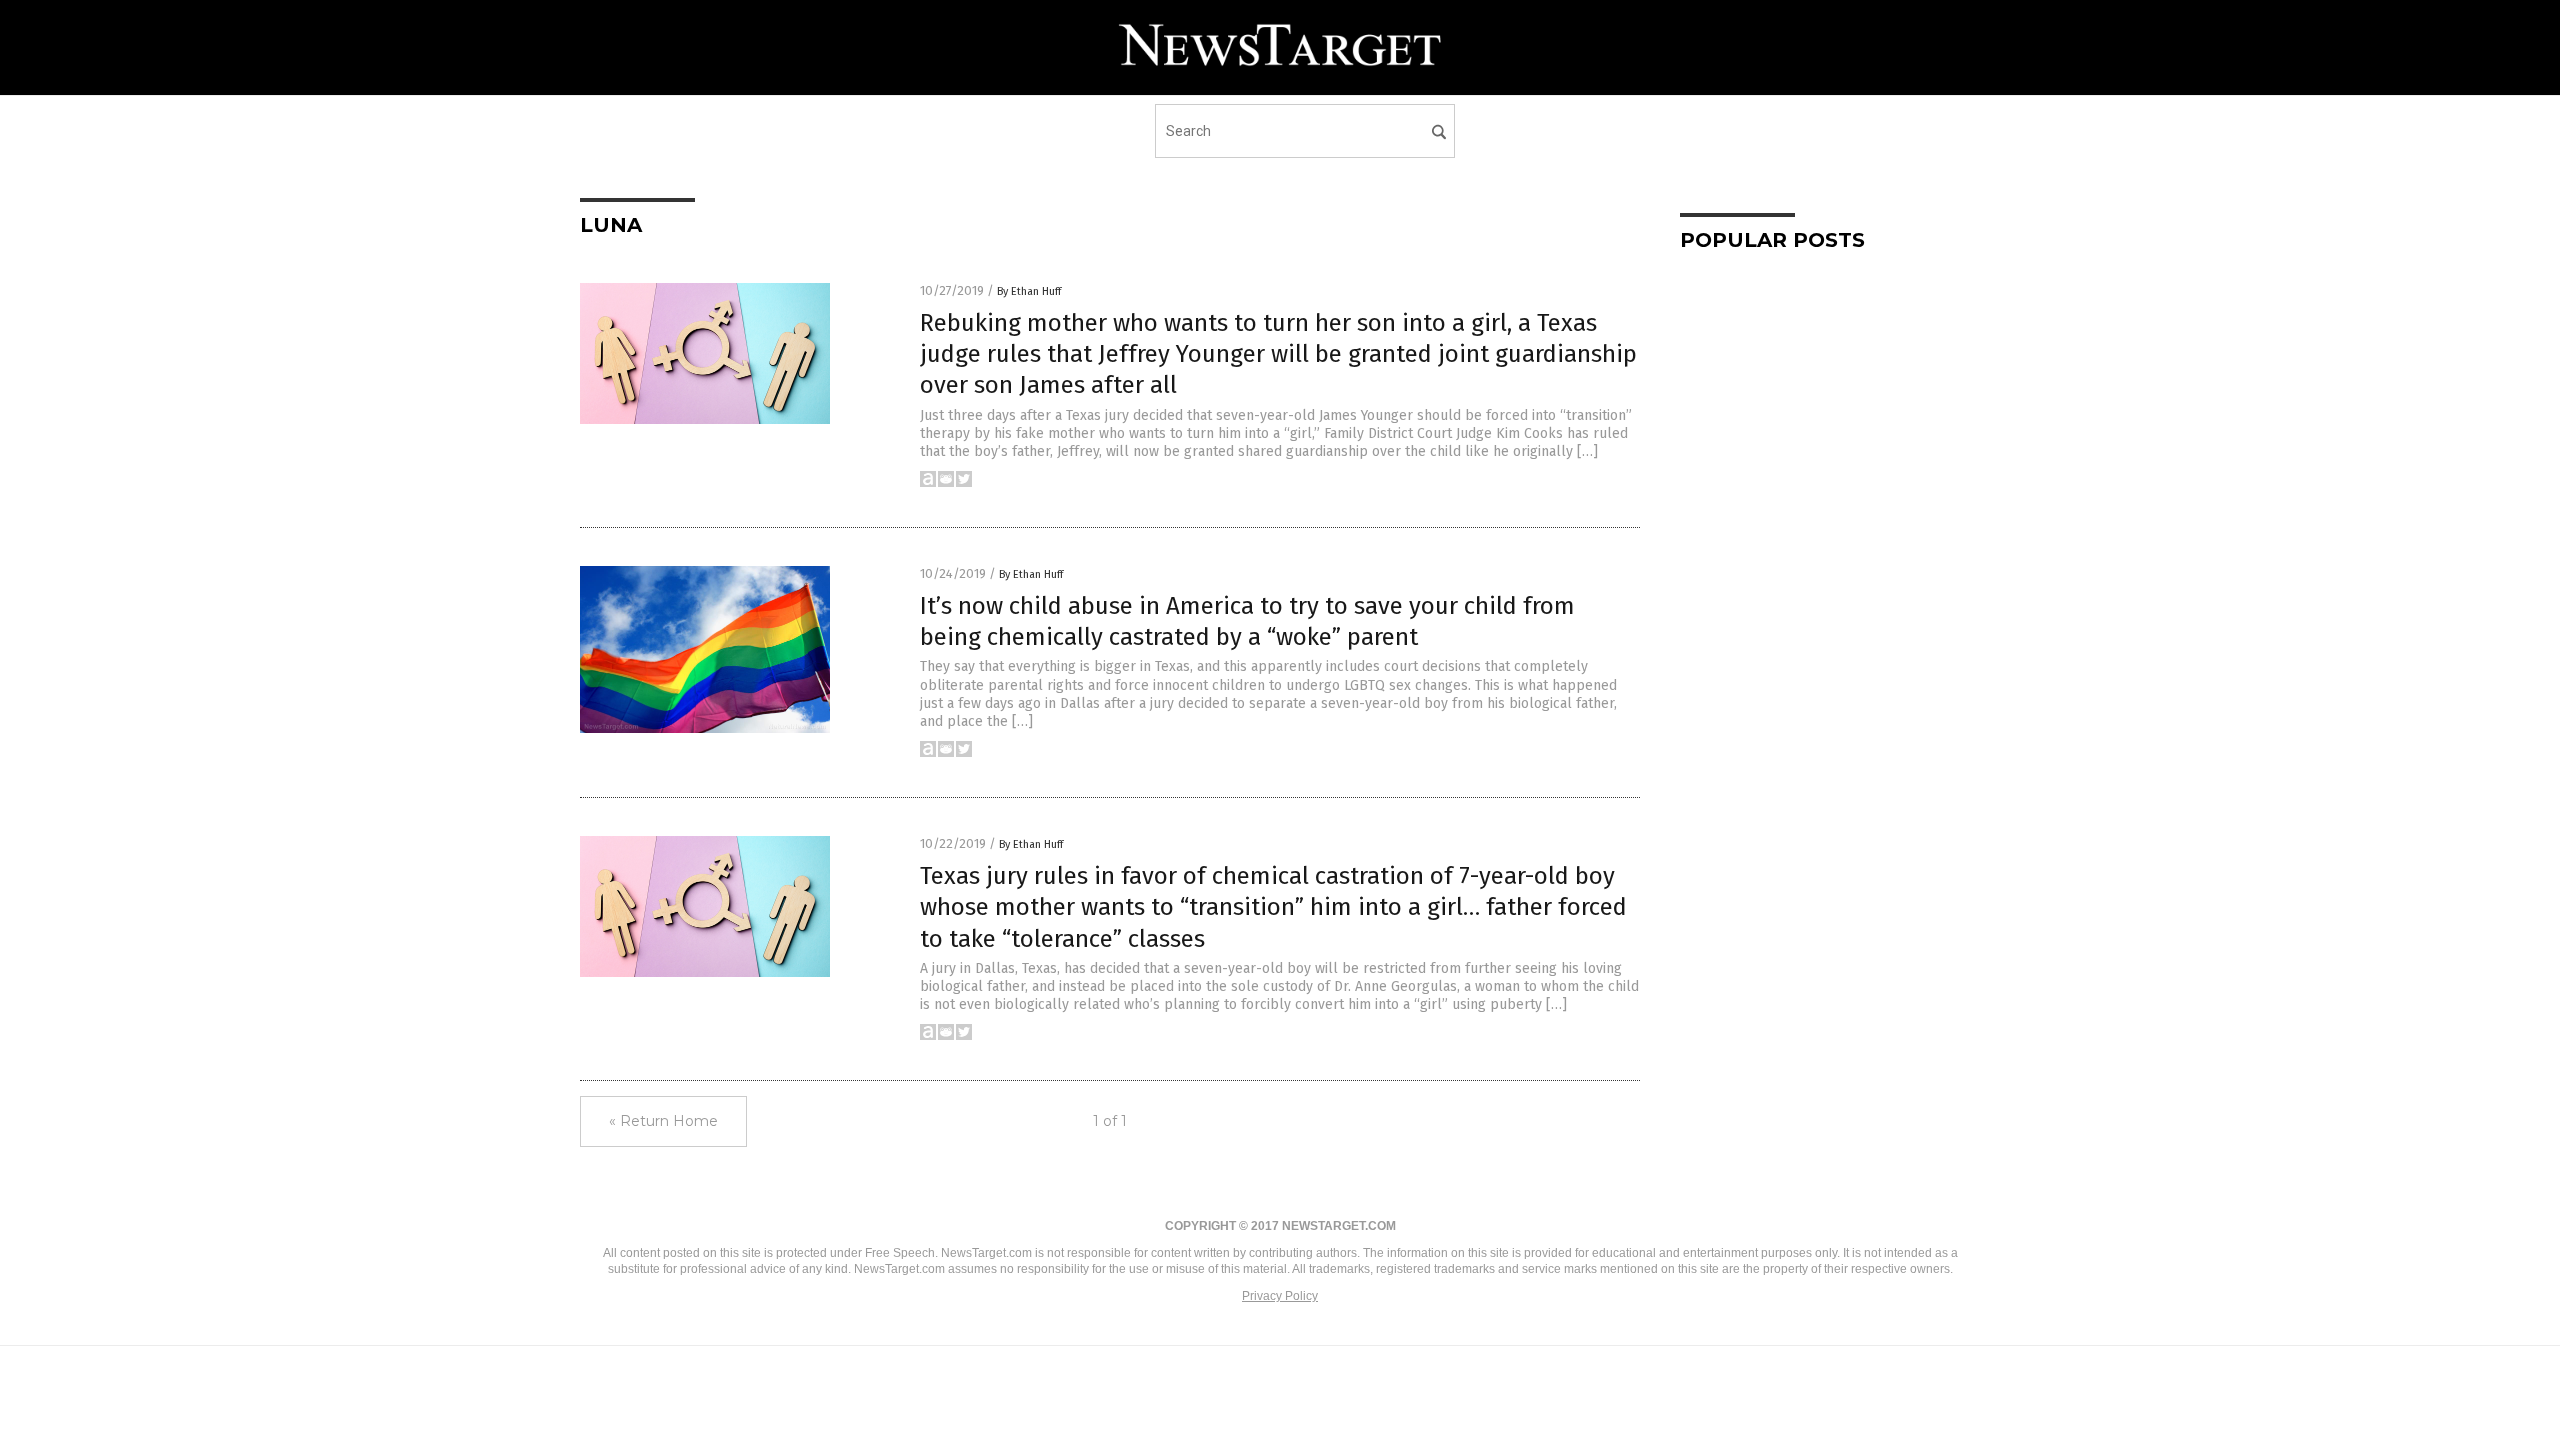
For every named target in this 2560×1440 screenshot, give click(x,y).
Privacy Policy (1280, 1296)
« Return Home (663, 1121)
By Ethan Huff (1029, 291)
